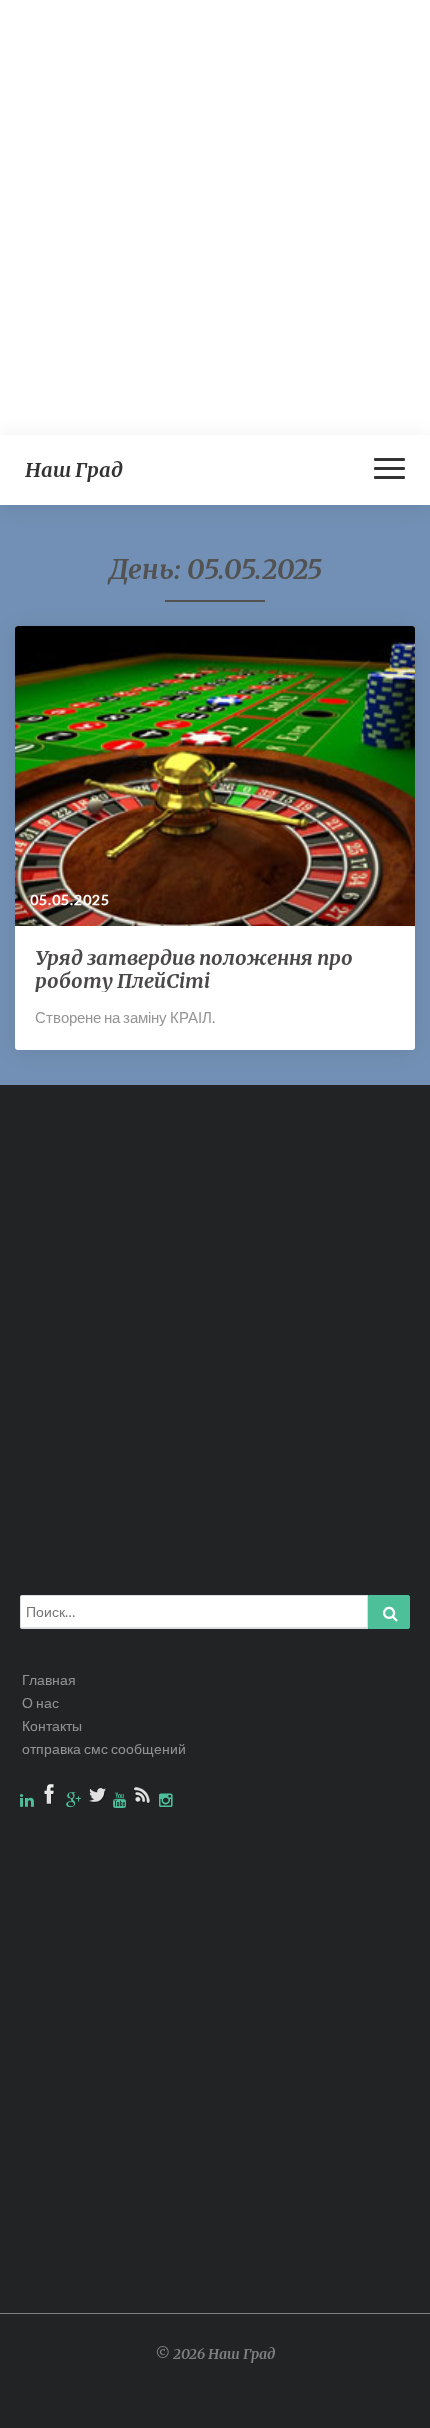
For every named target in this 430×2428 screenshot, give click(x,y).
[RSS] (144, 1799)
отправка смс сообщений (104, 1748)
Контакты (52, 1725)
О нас (40, 1702)
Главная (49, 1679)
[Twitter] (98, 1799)
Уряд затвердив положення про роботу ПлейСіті (194, 969)
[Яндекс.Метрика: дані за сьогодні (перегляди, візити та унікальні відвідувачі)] (369, 2404)
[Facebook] (51, 1799)
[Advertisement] (215, 215)
